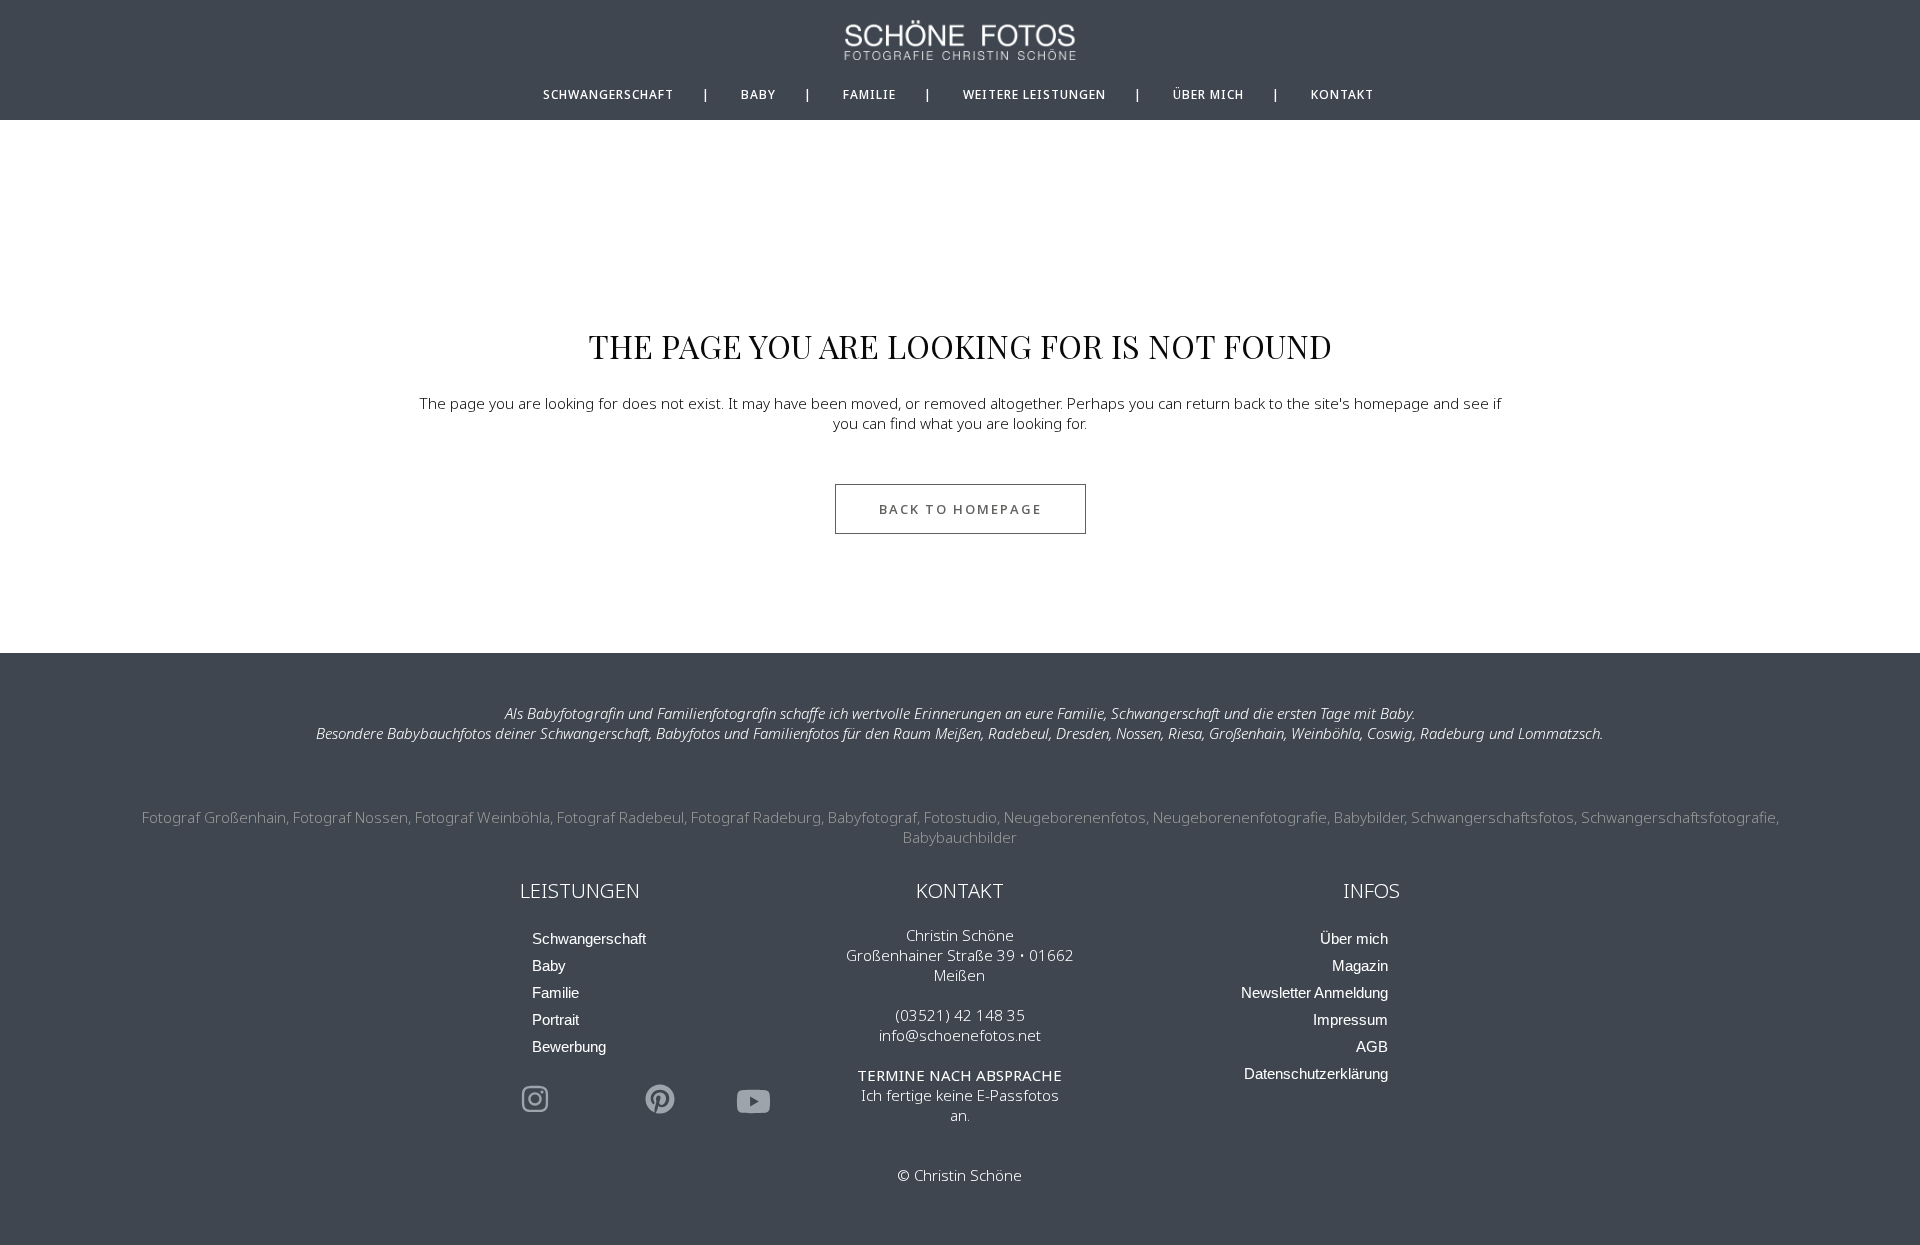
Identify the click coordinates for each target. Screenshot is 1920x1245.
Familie (555, 992)
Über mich (1354, 938)
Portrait (555, 1019)
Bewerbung (569, 1046)
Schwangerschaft (589, 938)
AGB (1372, 1046)
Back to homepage (960, 509)
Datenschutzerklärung (1316, 1073)
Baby (549, 965)
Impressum (1350, 1019)
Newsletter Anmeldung (1314, 992)
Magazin (1360, 965)
